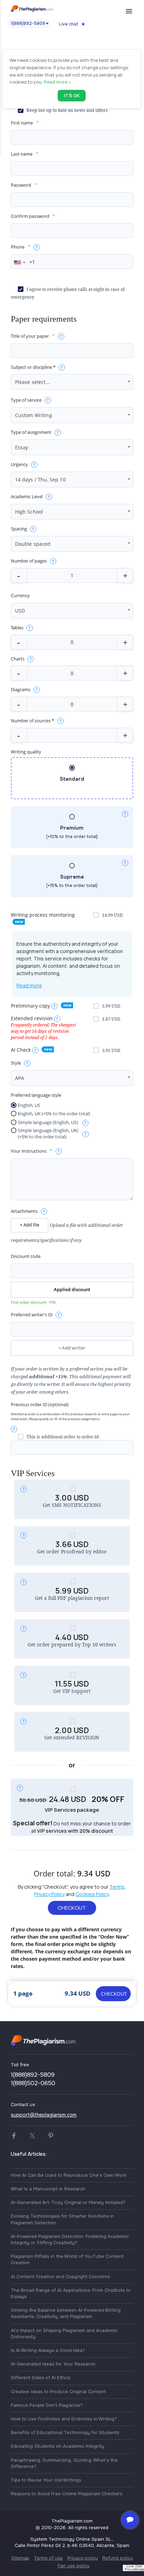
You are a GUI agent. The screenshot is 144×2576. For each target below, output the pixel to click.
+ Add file (30, 1225)
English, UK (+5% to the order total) (54, 1114)
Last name (22, 154)
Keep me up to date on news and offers (67, 110)
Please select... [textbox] (33, 382)
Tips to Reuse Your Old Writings (46, 2480)
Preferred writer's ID (32, 1315)
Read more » (57, 82)
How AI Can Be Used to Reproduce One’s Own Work (69, 2175)
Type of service (26, 400)
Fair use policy (74, 2566)
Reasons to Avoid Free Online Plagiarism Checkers (67, 2494)
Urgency (19, 464)
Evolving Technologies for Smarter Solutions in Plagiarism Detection (62, 2219)
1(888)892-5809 (28, 23)
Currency (20, 596)
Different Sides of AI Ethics (41, 2378)
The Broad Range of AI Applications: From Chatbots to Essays (71, 2293)
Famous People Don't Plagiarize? (47, 2405)
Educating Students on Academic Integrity (57, 2446)
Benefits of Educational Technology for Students (65, 2432)
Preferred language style (36, 1095)
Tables (17, 628)
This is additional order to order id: (63, 1437)
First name (22, 123)
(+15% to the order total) (72, 881)
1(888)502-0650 (33, 2083)
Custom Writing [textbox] (34, 415)
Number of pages (29, 561)
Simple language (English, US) (48, 1122)
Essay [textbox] (22, 447)
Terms (117, 1887)
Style (16, 1063)
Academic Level (27, 497)
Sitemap (20, 2558)
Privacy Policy (49, 1894)
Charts (18, 659)
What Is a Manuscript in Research (48, 2189)
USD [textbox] (20, 611)
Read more (29, 985)
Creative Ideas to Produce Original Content (58, 2392)
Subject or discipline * (33, 367)
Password (21, 185)
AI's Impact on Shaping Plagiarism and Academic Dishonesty (64, 2334)
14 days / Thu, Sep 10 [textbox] (40, 480)
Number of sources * (33, 721)
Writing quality (26, 752)
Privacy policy (83, 2558)
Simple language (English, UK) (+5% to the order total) (48, 1134)
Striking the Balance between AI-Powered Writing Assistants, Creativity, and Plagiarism (66, 2313)
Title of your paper (30, 336)
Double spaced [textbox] (33, 544)
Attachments (24, 1211)
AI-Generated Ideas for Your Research (53, 2364)
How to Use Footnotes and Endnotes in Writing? (64, 2419)
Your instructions (29, 1151)
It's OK (72, 95)
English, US (29, 1105)
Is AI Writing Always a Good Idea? (48, 2350)
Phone (18, 247)
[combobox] (19, 262)
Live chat (69, 24)
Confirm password (30, 216)
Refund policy (118, 2558)
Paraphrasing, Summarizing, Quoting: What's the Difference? (64, 2463)
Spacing (19, 529)
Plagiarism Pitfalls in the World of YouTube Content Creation (67, 2259)
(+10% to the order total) (72, 832)
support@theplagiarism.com (44, 2115)
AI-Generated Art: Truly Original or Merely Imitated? (68, 2202)
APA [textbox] (20, 1078)
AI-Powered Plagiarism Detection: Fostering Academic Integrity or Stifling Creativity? (70, 2239)
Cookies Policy (92, 1894)
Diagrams (21, 690)
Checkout (72, 1908)
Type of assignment (31, 432)
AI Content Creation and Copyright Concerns (60, 2277)
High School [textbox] (29, 512)
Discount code (26, 1256)
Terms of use (48, 2558)
